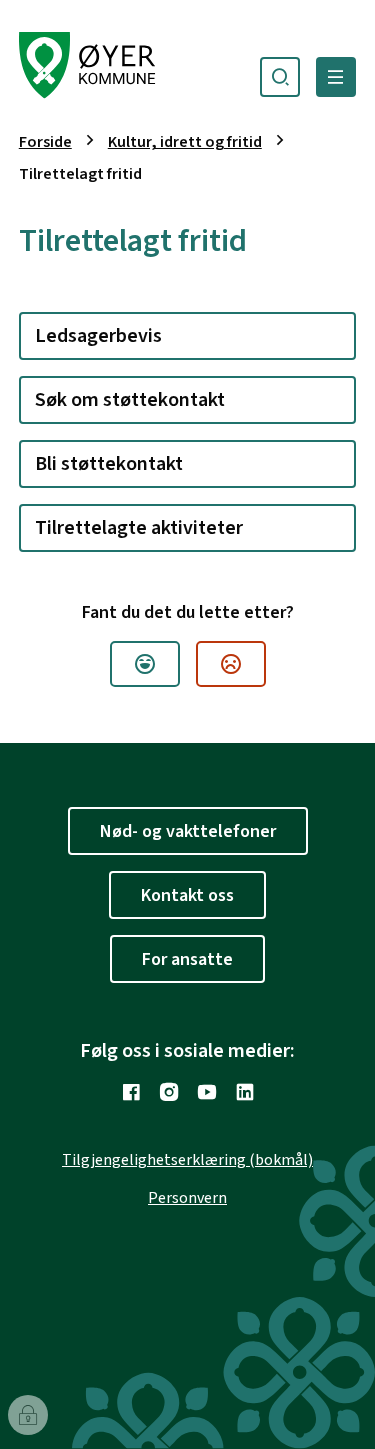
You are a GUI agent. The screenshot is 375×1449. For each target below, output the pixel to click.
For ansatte (187, 959)
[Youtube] (207, 1092)
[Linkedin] (245, 1092)
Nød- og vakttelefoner (188, 831)
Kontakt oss (187, 895)
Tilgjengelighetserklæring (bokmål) (187, 1160)
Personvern (187, 1198)
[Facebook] (131, 1092)
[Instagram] (169, 1092)
